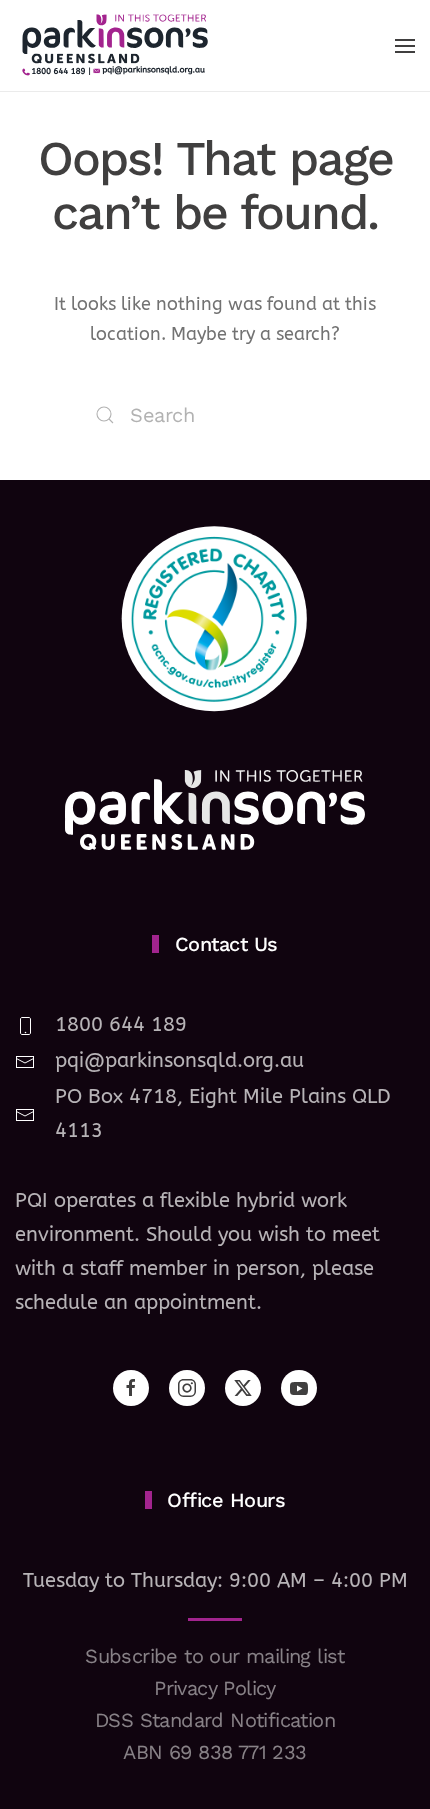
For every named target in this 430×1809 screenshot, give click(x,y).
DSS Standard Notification (215, 1720)
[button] (405, 46)
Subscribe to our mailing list (215, 1656)
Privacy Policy (215, 1688)
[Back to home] (115, 45)
